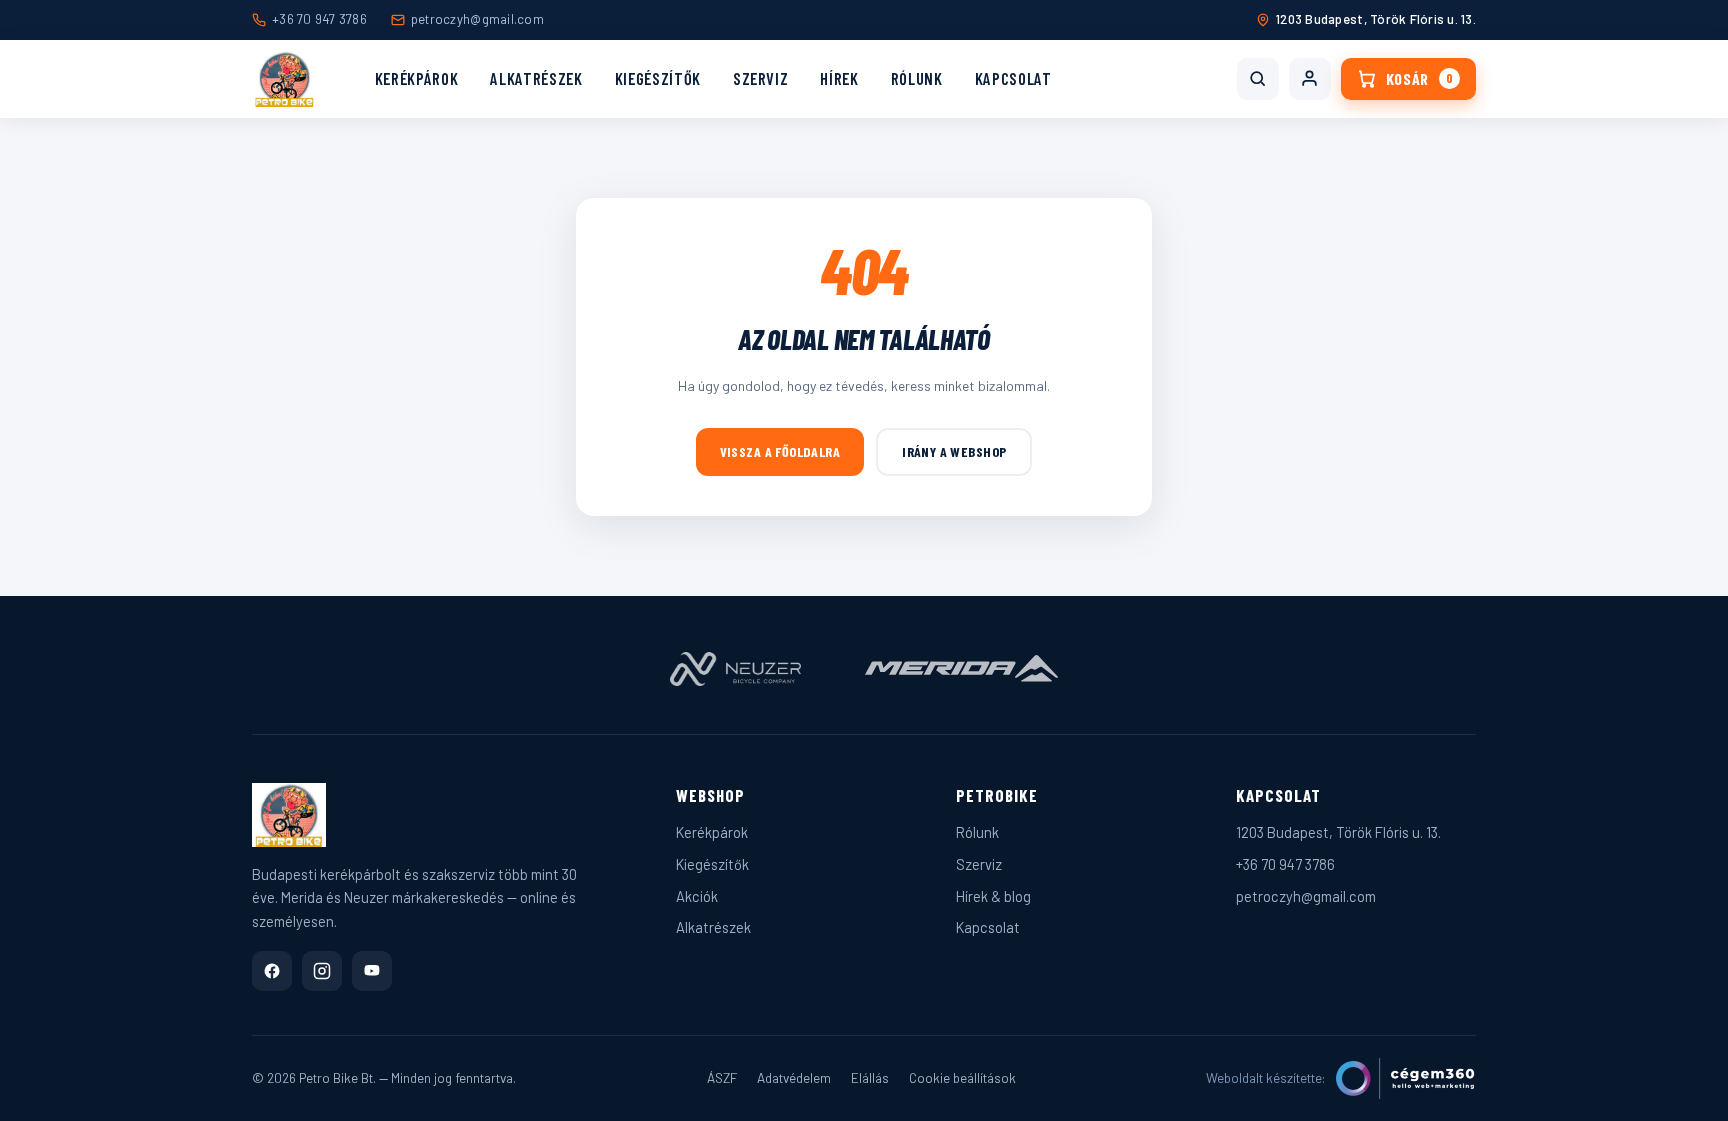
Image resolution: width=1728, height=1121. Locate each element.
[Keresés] (1258, 79)
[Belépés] (1310, 79)
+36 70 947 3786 (319, 19)
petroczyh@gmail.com (477, 19)
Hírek (839, 78)
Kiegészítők (658, 78)
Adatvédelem (794, 1077)
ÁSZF (722, 1077)
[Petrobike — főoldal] (284, 79)
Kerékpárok (417, 78)
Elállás (870, 1077)
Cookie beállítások (962, 1077)
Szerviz (761, 78)
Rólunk (917, 78)
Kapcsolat (1013, 78)
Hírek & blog (993, 896)
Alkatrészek (536, 78)
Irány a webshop (954, 451)
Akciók (697, 896)
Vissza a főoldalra (780, 451)
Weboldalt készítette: (1266, 1077)
